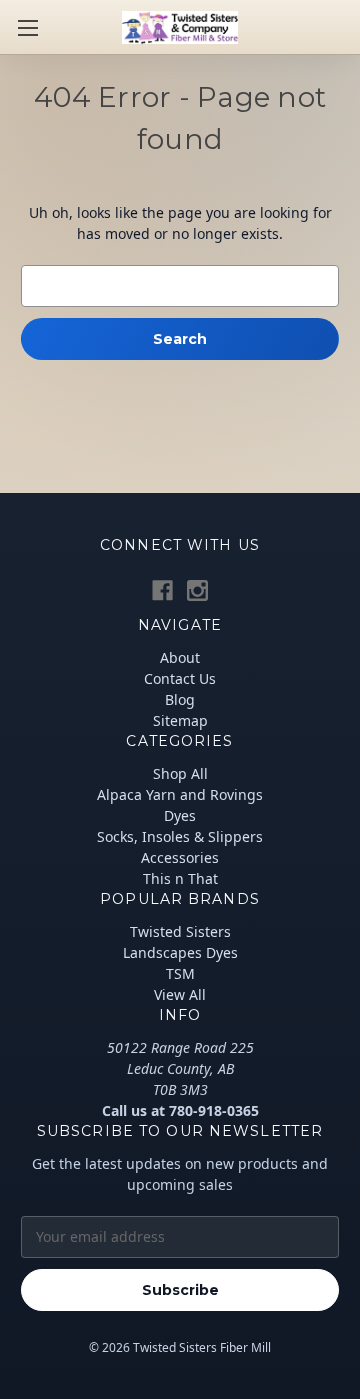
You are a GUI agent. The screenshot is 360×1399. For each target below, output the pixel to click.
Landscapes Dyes (180, 952)
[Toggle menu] (27, 27)
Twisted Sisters (180, 931)
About (180, 657)
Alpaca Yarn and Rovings (180, 794)
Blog (180, 699)
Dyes (180, 815)
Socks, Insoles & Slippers (180, 836)
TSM (180, 973)
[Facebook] (162, 590)
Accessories (180, 857)
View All (180, 994)
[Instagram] (197, 590)
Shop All (180, 773)
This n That (180, 878)
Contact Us (180, 678)
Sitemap (180, 720)
